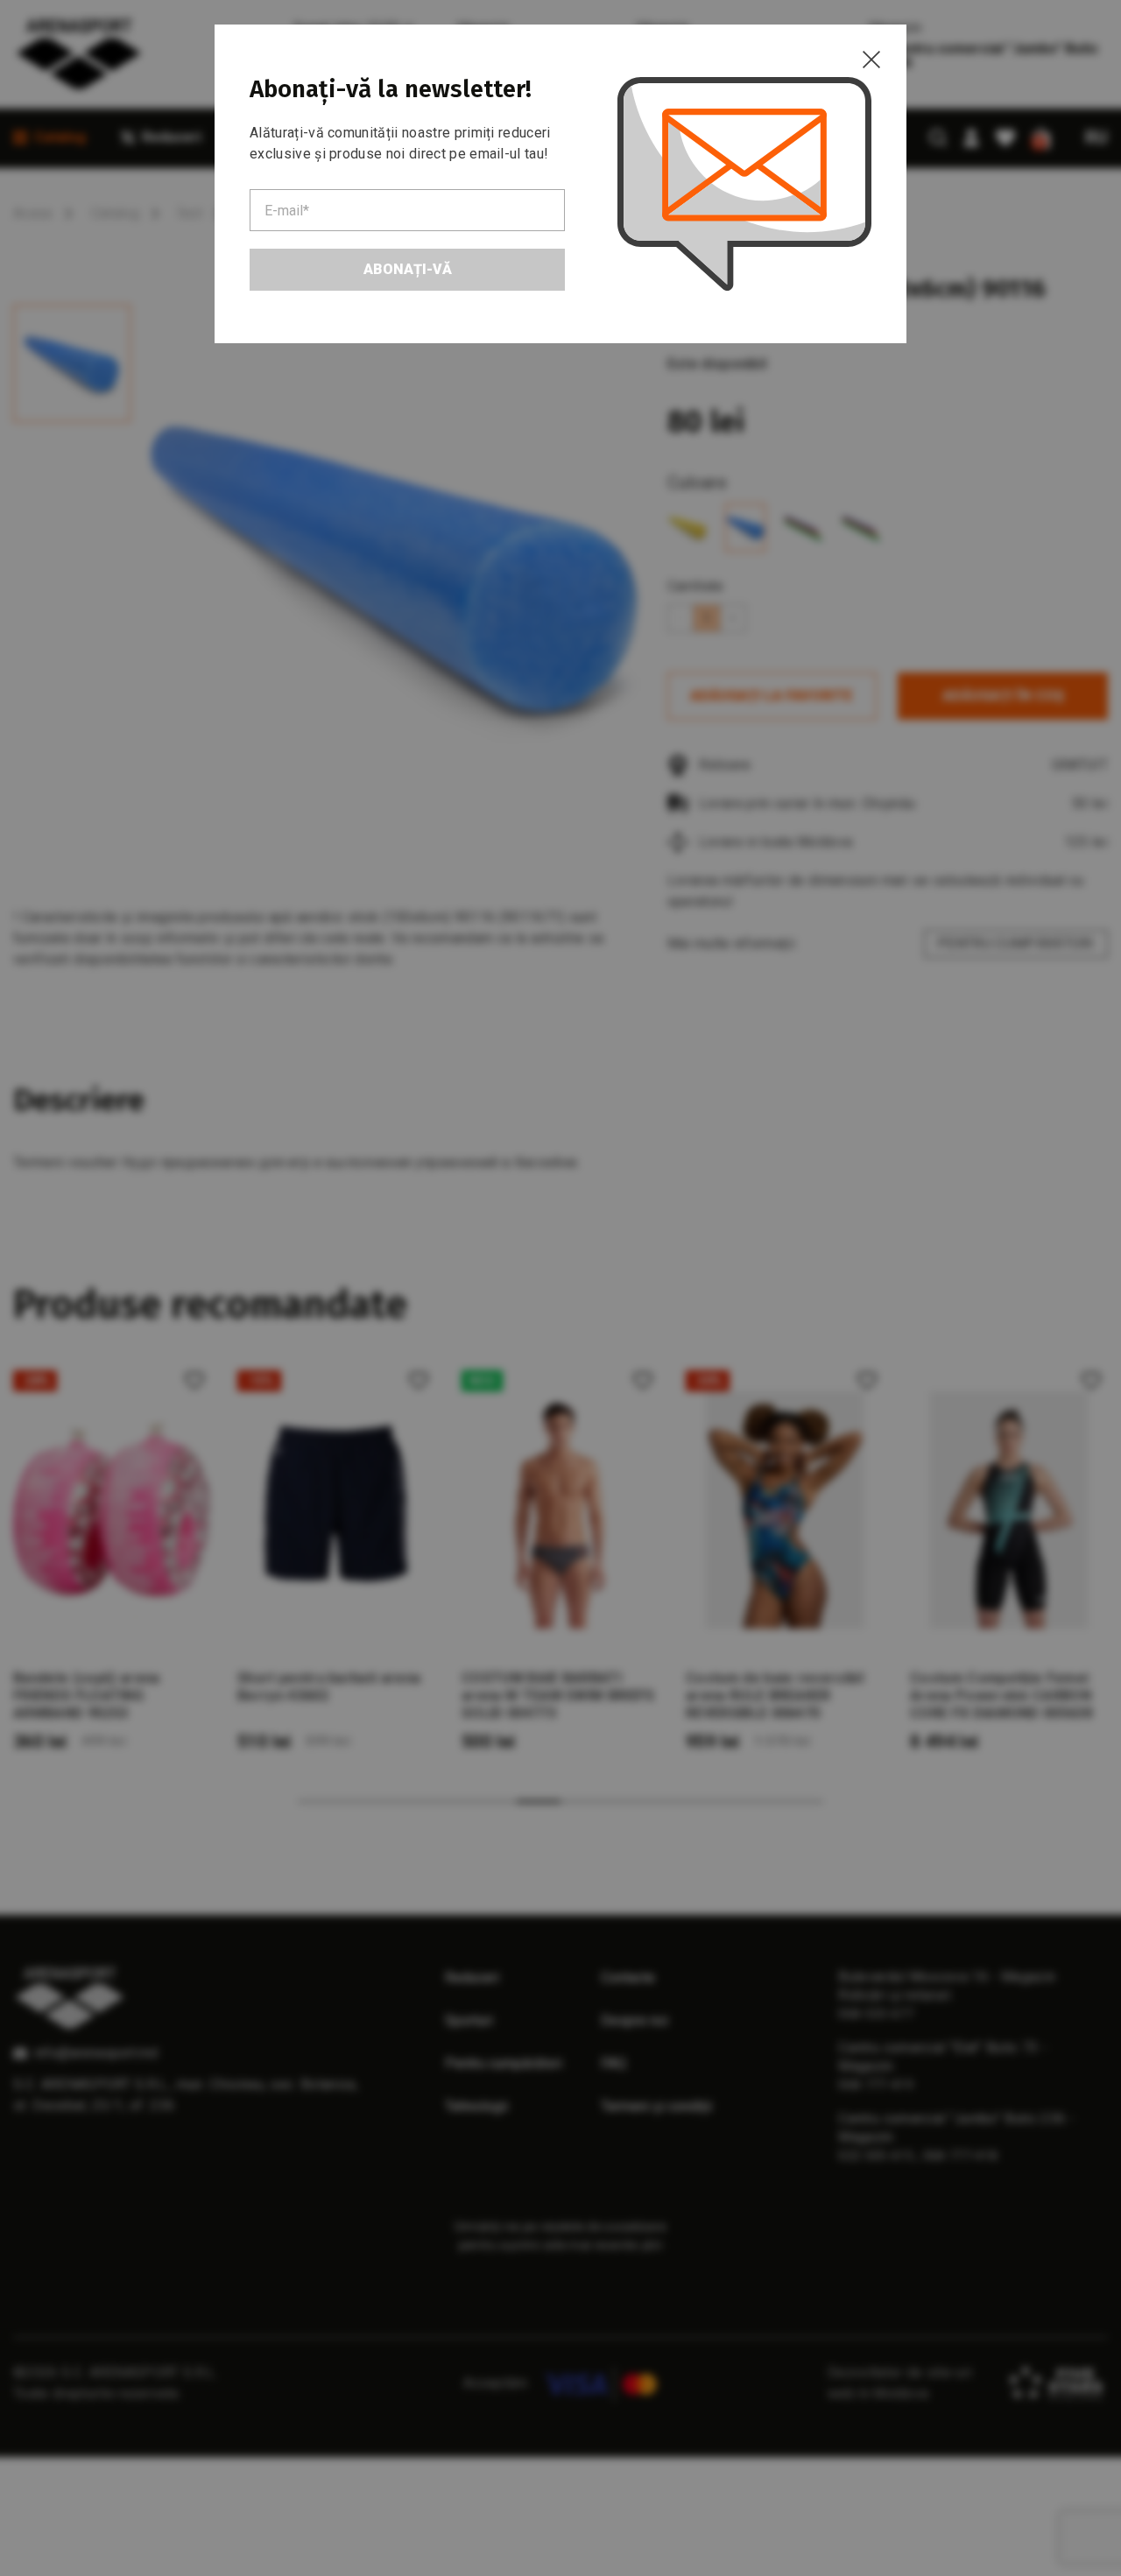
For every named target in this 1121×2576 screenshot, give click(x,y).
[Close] (871, 60)
